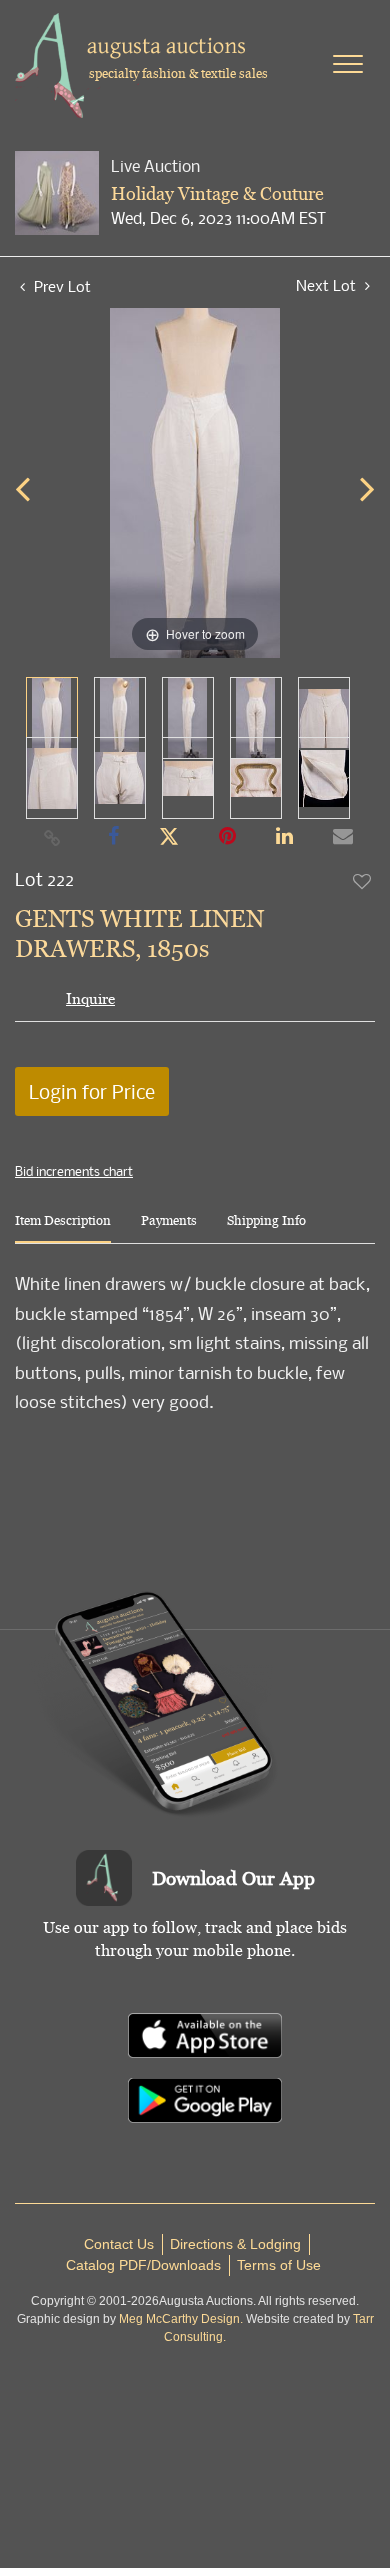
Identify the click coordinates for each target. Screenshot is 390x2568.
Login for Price (92, 1091)
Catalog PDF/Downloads (143, 2265)
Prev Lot (60, 286)
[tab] (63, 1228)
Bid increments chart (74, 1171)
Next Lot (328, 285)
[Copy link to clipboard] (53, 837)
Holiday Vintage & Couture (217, 193)
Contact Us (119, 2244)
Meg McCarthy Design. (181, 2319)
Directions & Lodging (235, 2244)
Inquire (90, 998)
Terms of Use (279, 2265)
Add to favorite (363, 881)
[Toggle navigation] (348, 64)
